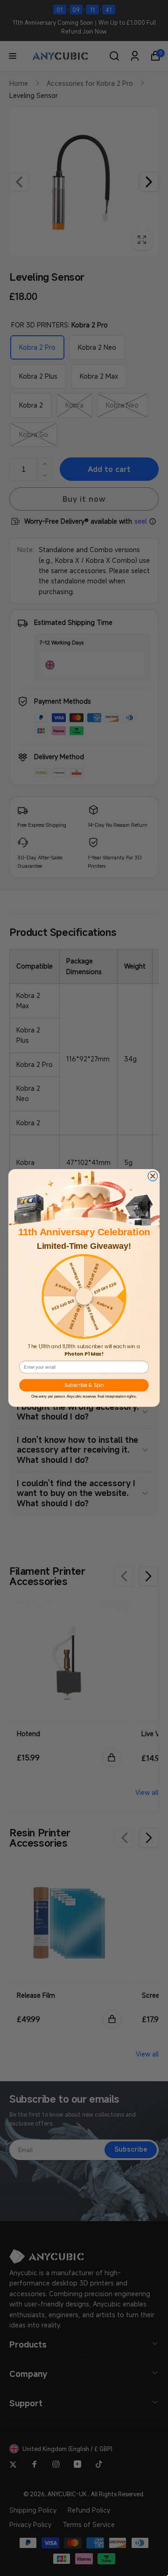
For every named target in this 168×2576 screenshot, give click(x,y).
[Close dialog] (153, 1176)
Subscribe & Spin (84, 1385)
